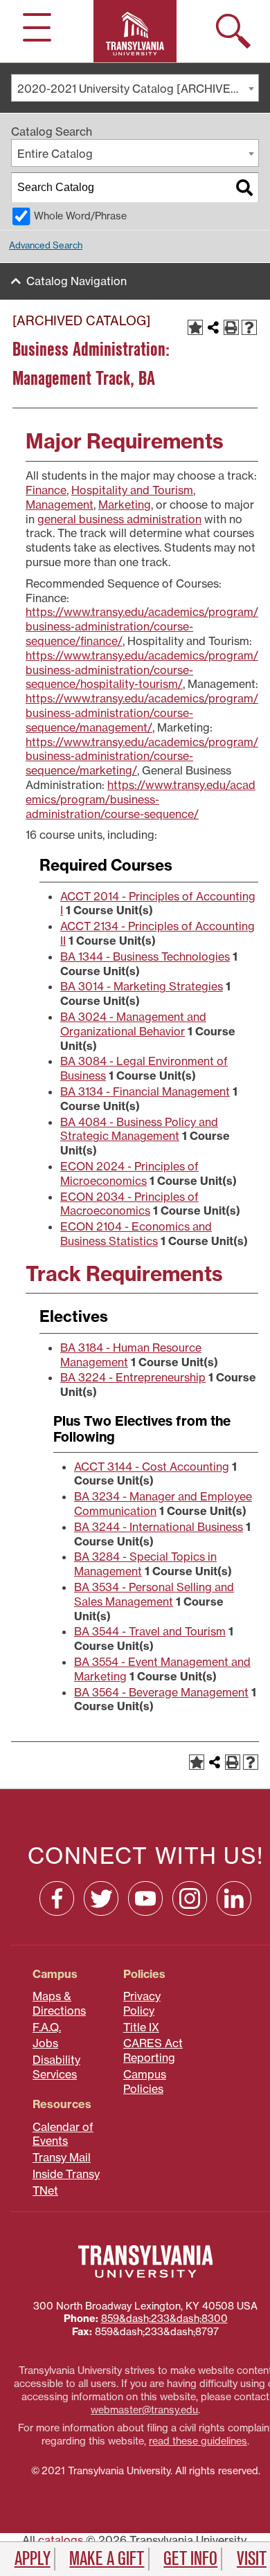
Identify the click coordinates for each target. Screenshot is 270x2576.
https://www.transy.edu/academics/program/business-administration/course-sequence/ (141, 799)
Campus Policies (145, 2081)
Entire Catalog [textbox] (55, 154)
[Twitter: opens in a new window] (101, 1898)
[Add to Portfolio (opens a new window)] (195, 327)
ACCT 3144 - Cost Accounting (152, 1467)
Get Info (190, 2559)
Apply (33, 2559)
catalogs (61, 2540)
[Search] (244, 188)
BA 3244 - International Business (159, 1527)
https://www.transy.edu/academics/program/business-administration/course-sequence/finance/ (142, 626)
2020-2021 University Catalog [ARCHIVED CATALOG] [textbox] (138, 89)
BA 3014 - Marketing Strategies (142, 986)
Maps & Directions (59, 2003)
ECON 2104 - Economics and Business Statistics (136, 1234)
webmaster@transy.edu (144, 2410)
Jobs (45, 2043)
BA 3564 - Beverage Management (161, 1692)
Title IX (141, 2027)
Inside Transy (66, 2174)
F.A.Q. (47, 2027)
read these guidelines (198, 2441)
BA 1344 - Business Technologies (145, 956)
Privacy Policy (142, 2003)
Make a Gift (107, 2559)
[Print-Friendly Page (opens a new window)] (231, 327)
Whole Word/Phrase (80, 216)
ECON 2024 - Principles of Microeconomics (129, 1173)
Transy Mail (62, 2157)
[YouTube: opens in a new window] (145, 1898)
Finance (46, 490)
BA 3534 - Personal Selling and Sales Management (154, 1594)
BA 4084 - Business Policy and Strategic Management (139, 1129)
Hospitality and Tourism (132, 490)
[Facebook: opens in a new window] (57, 1898)
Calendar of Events (63, 2134)
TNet (45, 2190)
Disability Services (56, 2067)
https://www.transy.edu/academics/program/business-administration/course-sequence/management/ (142, 713)
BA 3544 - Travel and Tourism (150, 1631)
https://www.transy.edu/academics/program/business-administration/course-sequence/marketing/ (142, 756)
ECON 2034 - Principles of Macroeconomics (129, 1204)
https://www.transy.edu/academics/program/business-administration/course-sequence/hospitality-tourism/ (142, 670)
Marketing (125, 505)
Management (60, 505)
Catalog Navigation (76, 281)
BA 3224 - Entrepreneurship (133, 1377)
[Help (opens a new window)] (249, 327)
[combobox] (135, 88)
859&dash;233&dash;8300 (164, 2319)
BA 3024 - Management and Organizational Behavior (133, 1024)
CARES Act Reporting (153, 2050)
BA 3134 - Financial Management (145, 1091)
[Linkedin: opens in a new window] (234, 1898)
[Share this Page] (213, 327)
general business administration (119, 519)
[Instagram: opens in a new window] (190, 1898)
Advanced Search (46, 245)
